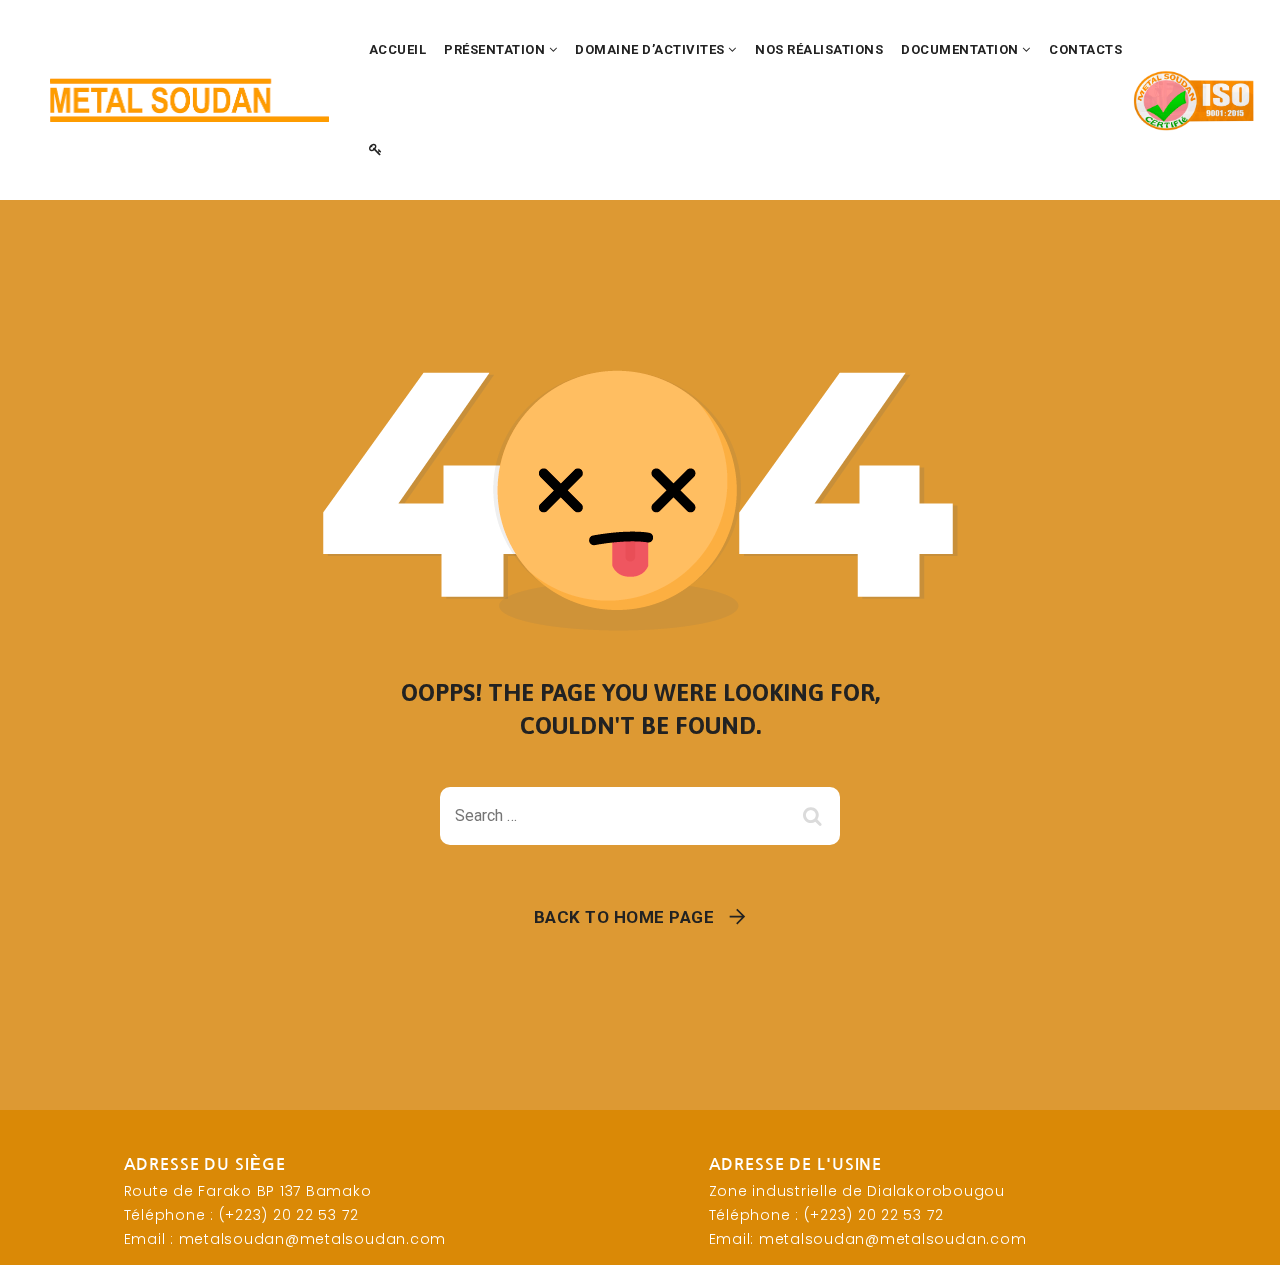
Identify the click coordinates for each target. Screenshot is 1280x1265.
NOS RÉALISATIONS (819, 49)
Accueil (398, 49)
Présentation (496, 49)
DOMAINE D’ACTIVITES (651, 49)
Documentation (961, 49)
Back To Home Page (624, 917)
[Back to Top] (1237, 1232)
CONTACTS (1085, 49)
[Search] (815, 816)
